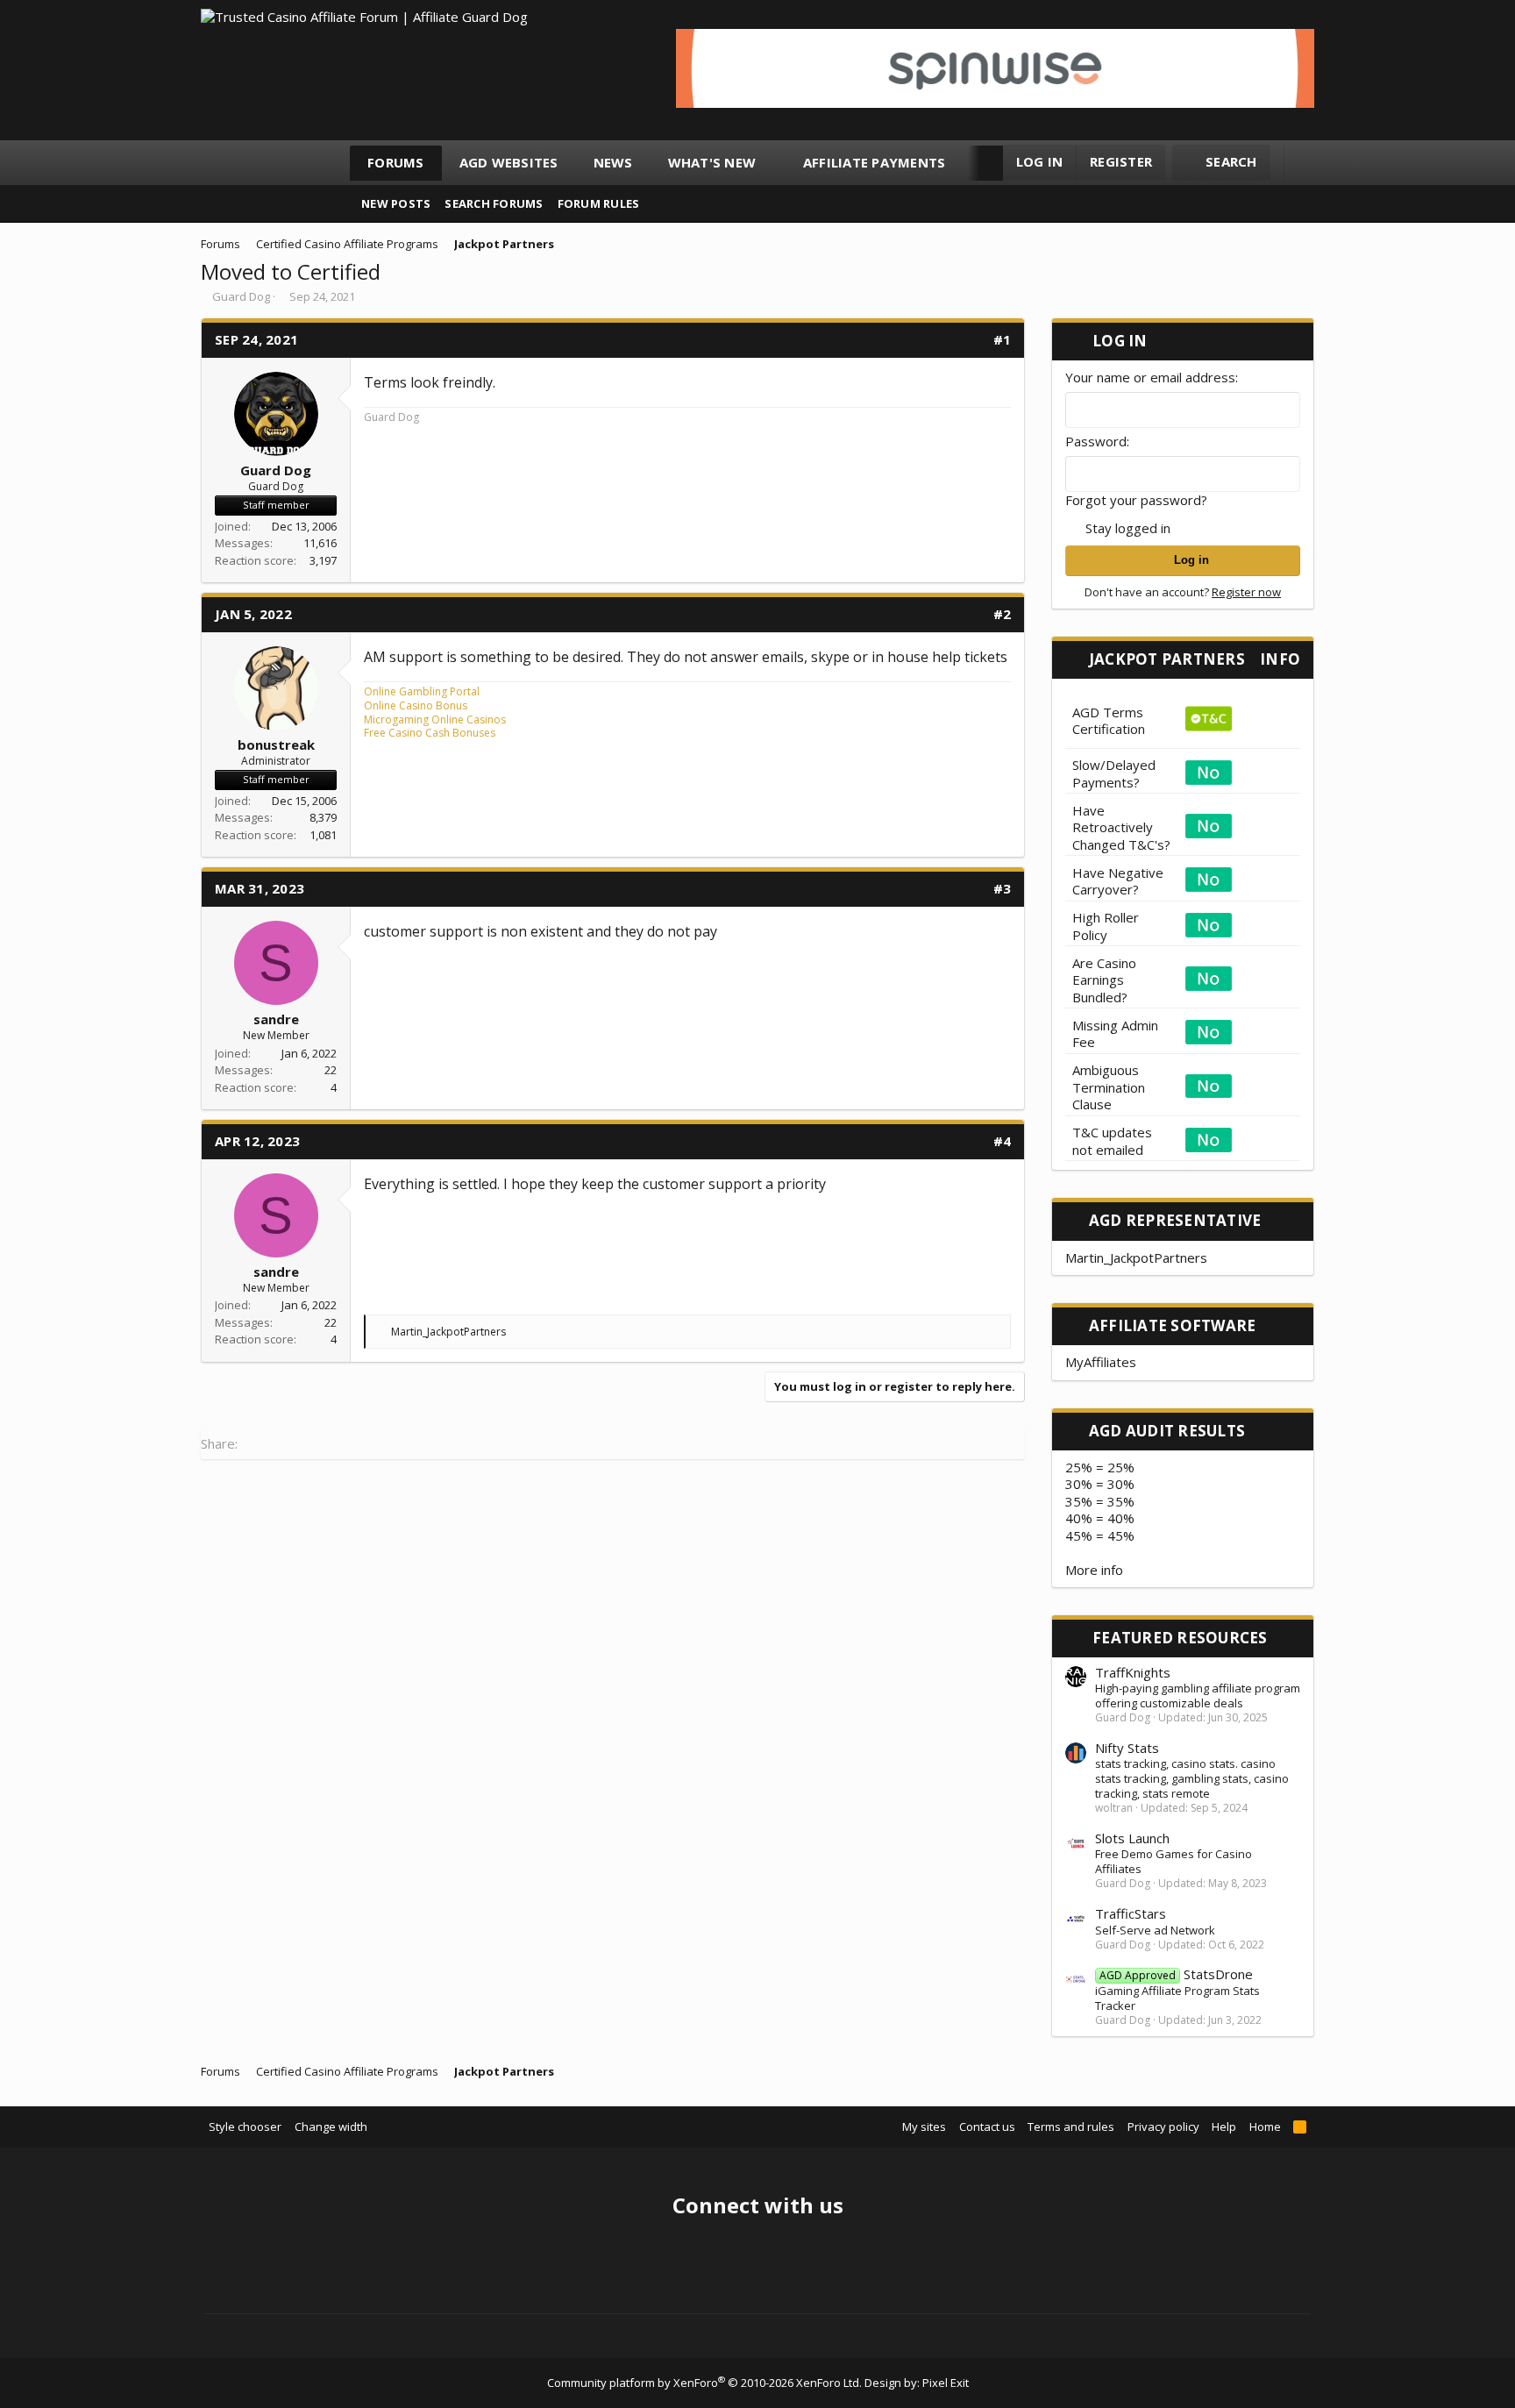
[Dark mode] (1305, 163)
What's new (712, 162)
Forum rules (599, 203)
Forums (396, 162)
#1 (1003, 339)
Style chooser (245, 2127)
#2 (1003, 614)
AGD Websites (509, 162)
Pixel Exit (946, 2383)
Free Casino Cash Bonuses (430, 733)
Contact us (987, 2127)
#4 (1003, 1141)
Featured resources (1180, 1638)
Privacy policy (1163, 2127)
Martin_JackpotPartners (1136, 1257)
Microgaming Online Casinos (435, 720)
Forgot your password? (1136, 500)
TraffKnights (1133, 1672)
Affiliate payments (875, 162)
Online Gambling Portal (422, 691)
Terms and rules (1071, 2127)
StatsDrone (1176, 1974)
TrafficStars (1131, 1913)
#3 (1003, 888)
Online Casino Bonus (416, 705)
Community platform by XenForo (704, 2383)
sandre (276, 1019)
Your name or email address (1150, 377)
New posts (396, 203)
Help (1224, 2127)
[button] (772, 163)
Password (1096, 441)
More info (1094, 1570)
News (613, 162)
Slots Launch (1132, 1838)
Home (1265, 2127)
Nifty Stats (1127, 1748)
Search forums (494, 203)
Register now (1246, 592)
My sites (924, 2127)
